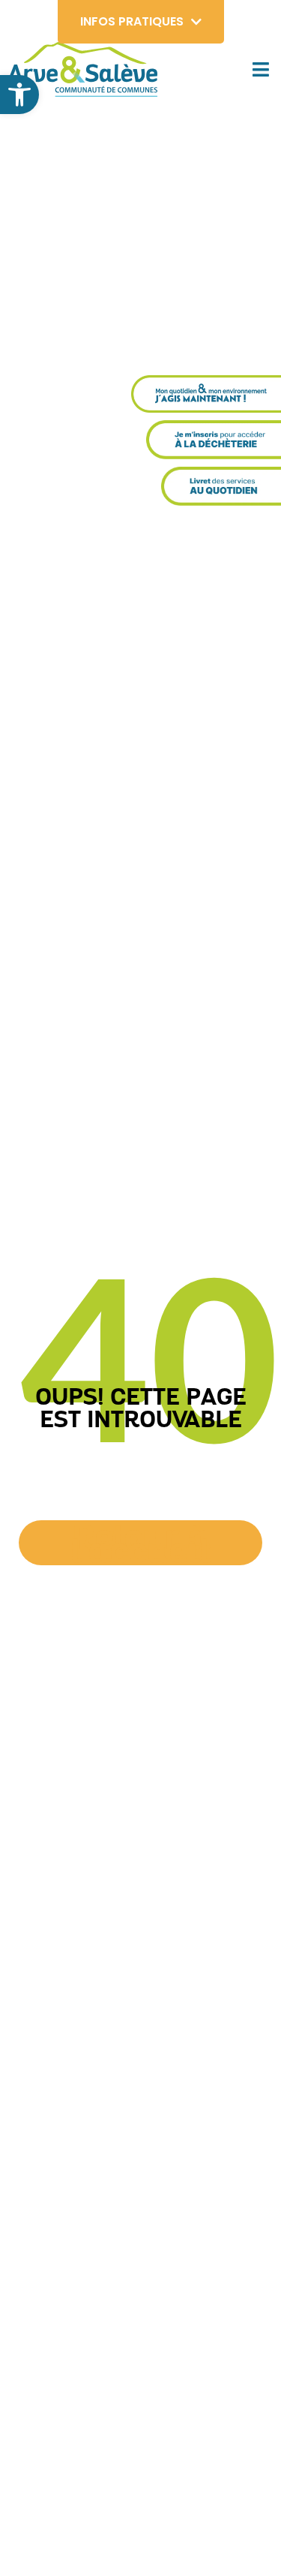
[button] (19, 95)
